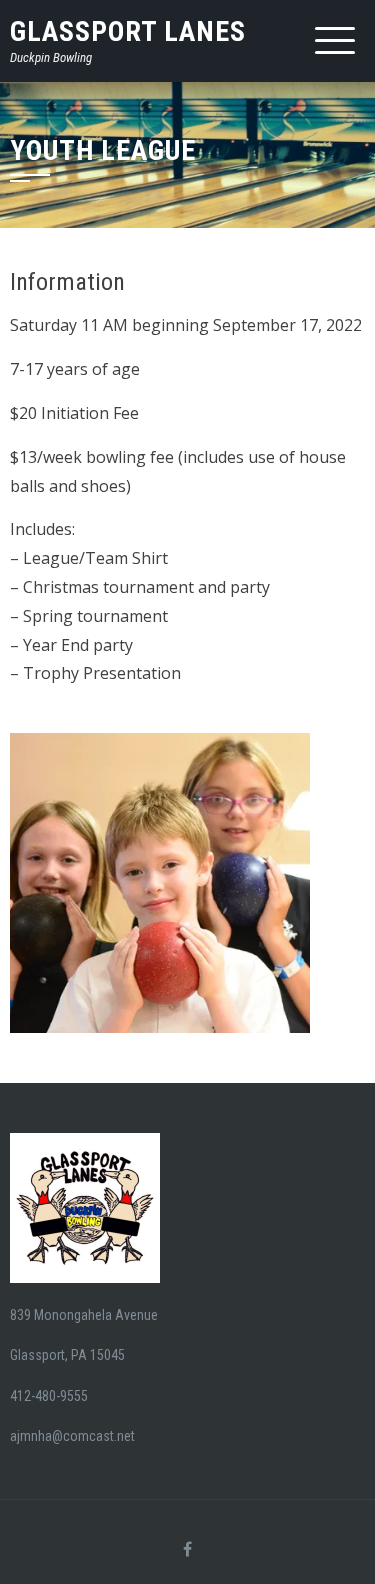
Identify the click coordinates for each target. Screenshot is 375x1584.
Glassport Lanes (128, 31)
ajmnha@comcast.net (72, 1436)
